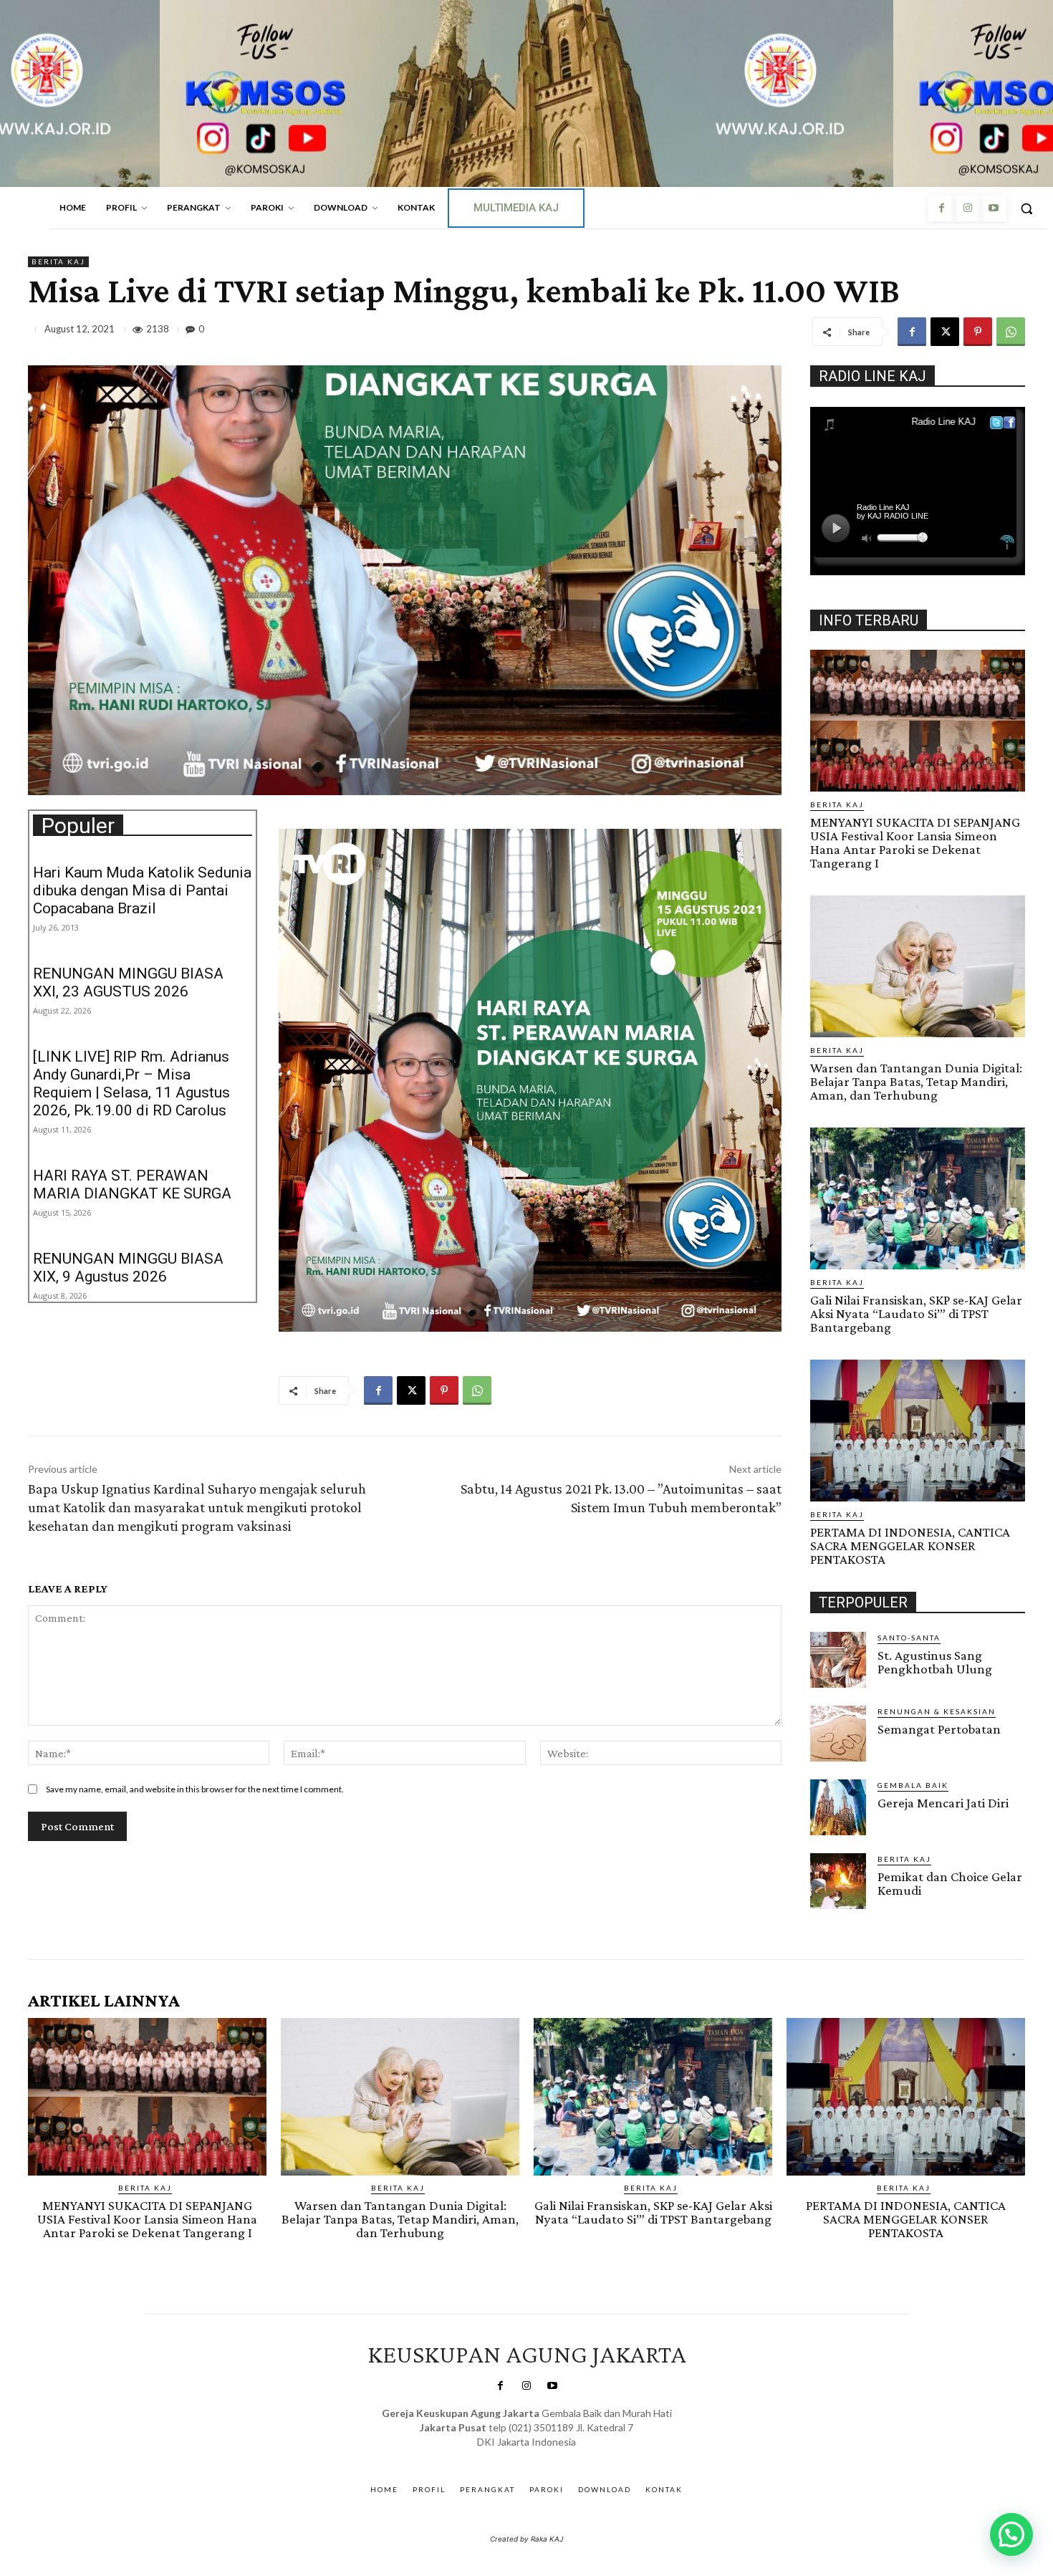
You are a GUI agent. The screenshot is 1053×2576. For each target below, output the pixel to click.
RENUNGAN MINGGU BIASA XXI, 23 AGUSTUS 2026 (128, 982)
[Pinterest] (978, 332)
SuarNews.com (505, 2456)
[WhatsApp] (1011, 332)
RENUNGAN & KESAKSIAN (937, 1711)
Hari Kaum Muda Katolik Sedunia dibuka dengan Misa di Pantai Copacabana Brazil (142, 890)
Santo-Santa (909, 1638)
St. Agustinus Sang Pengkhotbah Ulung (935, 1662)
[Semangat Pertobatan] (838, 1734)
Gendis (568, 2456)
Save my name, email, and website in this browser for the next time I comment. (195, 1789)
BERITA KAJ (58, 261)
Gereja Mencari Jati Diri (943, 1803)
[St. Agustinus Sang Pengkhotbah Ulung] (838, 1660)
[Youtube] (994, 208)
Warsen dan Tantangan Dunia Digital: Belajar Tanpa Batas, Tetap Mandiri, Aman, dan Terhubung (916, 1081)
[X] (945, 332)
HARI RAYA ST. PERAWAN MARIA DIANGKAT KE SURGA (132, 1184)
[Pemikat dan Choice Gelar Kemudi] (838, 1881)
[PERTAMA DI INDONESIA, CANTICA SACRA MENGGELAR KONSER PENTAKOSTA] (918, 1431)
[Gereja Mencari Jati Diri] (838, 1807)
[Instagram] (967, 208)
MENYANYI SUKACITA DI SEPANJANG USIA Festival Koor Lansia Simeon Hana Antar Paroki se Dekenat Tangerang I (915, 842)
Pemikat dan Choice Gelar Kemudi (950, 1883)
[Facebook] (941, 208)
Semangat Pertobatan (939, 1729)
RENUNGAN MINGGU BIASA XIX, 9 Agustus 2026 (128, 1268)
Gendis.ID (836, 1913)
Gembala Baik (913, 1785)
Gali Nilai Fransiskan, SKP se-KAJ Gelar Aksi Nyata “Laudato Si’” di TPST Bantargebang (916, 1313)
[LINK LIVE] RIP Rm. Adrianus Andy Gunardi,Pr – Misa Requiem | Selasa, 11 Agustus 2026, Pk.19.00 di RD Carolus (131, 1083)
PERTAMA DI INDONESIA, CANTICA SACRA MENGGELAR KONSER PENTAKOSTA (910, 1546)
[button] (1026, 208)
